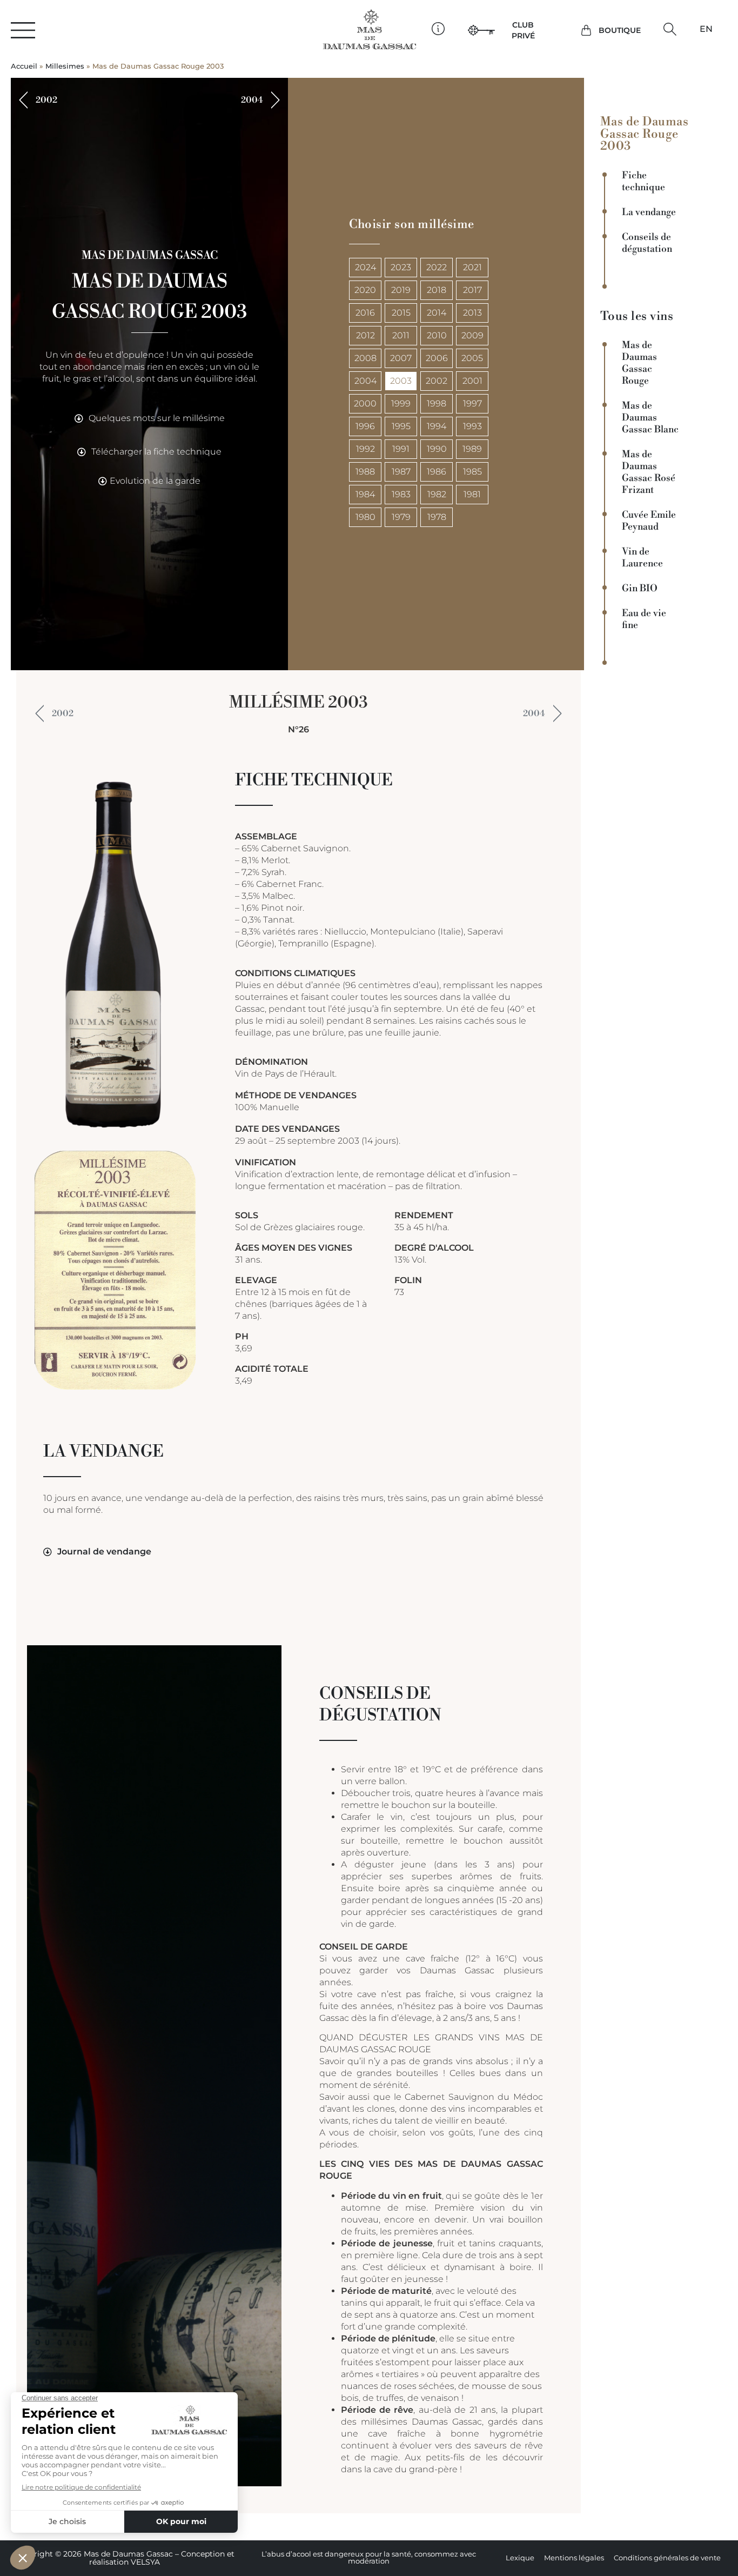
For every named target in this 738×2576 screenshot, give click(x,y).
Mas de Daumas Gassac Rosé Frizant (649, 472)
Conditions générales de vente (667, 2558)
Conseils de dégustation (647, 243)
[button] (670, 29)
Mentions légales (574, 2558)
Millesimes (65, 66)
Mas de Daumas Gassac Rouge (639, 363)
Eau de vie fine (644, 619)
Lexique (520, 2558)
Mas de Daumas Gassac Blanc (650, 418)
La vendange (649, 212)
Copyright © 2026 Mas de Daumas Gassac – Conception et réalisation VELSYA (125, 2558)
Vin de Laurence (642, 558)
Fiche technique (643, 182)
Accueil (24, 66)
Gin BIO (640, 589)
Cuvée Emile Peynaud (649, 521)
